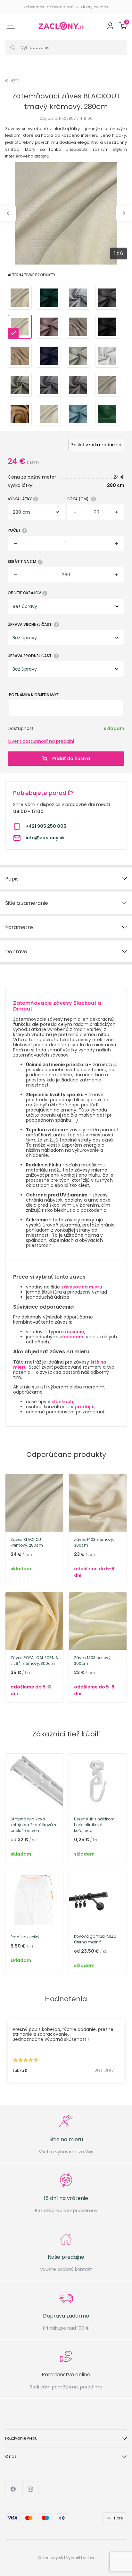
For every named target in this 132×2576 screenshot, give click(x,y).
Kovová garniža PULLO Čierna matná (95, 1939)
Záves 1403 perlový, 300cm (93, 1661)
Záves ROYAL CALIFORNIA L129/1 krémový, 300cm (34, 1661)
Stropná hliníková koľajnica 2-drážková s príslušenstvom (33, 1825)
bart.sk (88, 2558)
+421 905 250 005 (45, 826)
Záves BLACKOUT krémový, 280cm (27, 1542)
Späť (14, 80)
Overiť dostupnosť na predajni (41, 741)
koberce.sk (34, 7)
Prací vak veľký (25, 1937)
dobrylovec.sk (95, 7)
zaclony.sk (53, 2558)
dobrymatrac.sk (63, 7)
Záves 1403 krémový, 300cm (94, 1542)
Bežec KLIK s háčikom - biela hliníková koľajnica (96, 1825)
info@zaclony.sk (45, 838)
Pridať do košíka (71, 758)
